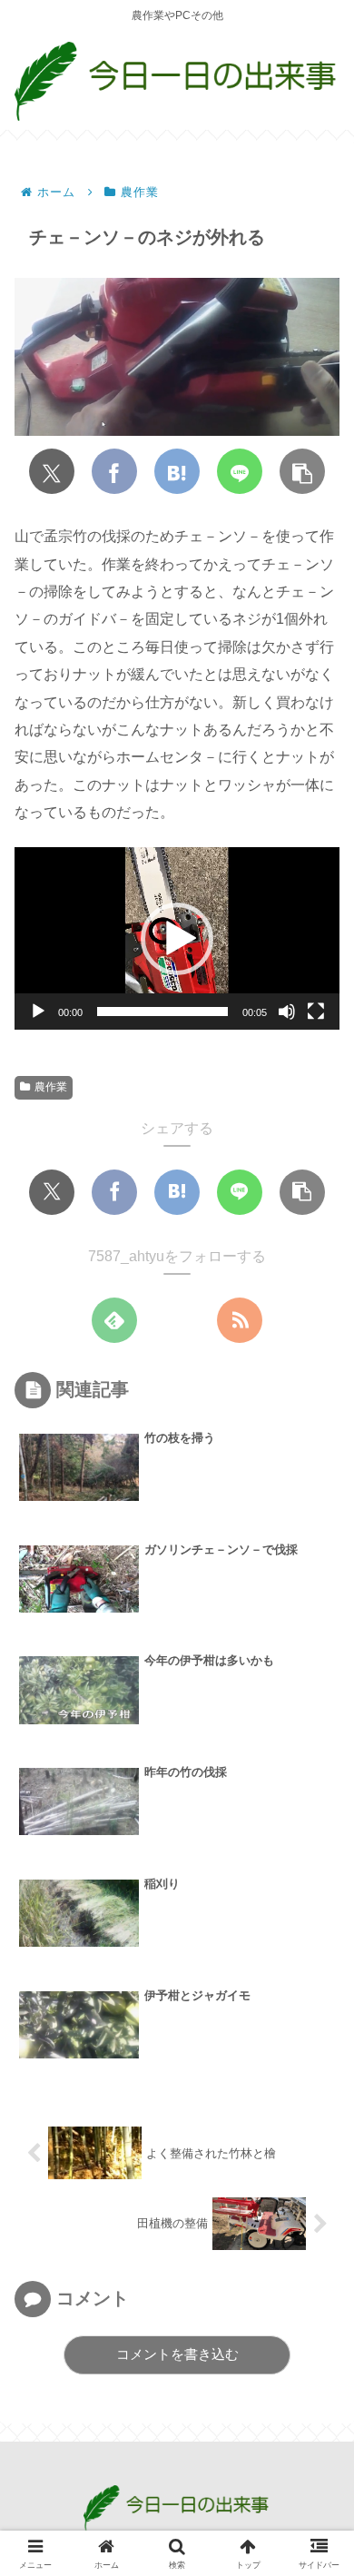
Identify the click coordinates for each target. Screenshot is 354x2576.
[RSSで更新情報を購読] (240, 1320)
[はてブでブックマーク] (177, 471)
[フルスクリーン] (316, 1012)
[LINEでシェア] (240, 471)
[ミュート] (287, 1012)
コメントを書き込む (177, 2354)
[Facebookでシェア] (114, 471)
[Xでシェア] (52, 471)
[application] (177, 938)
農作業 (51, 1087)
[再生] (38, 1012)
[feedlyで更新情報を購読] (114, 1320)
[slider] (162, 1012)
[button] (302, 471)
